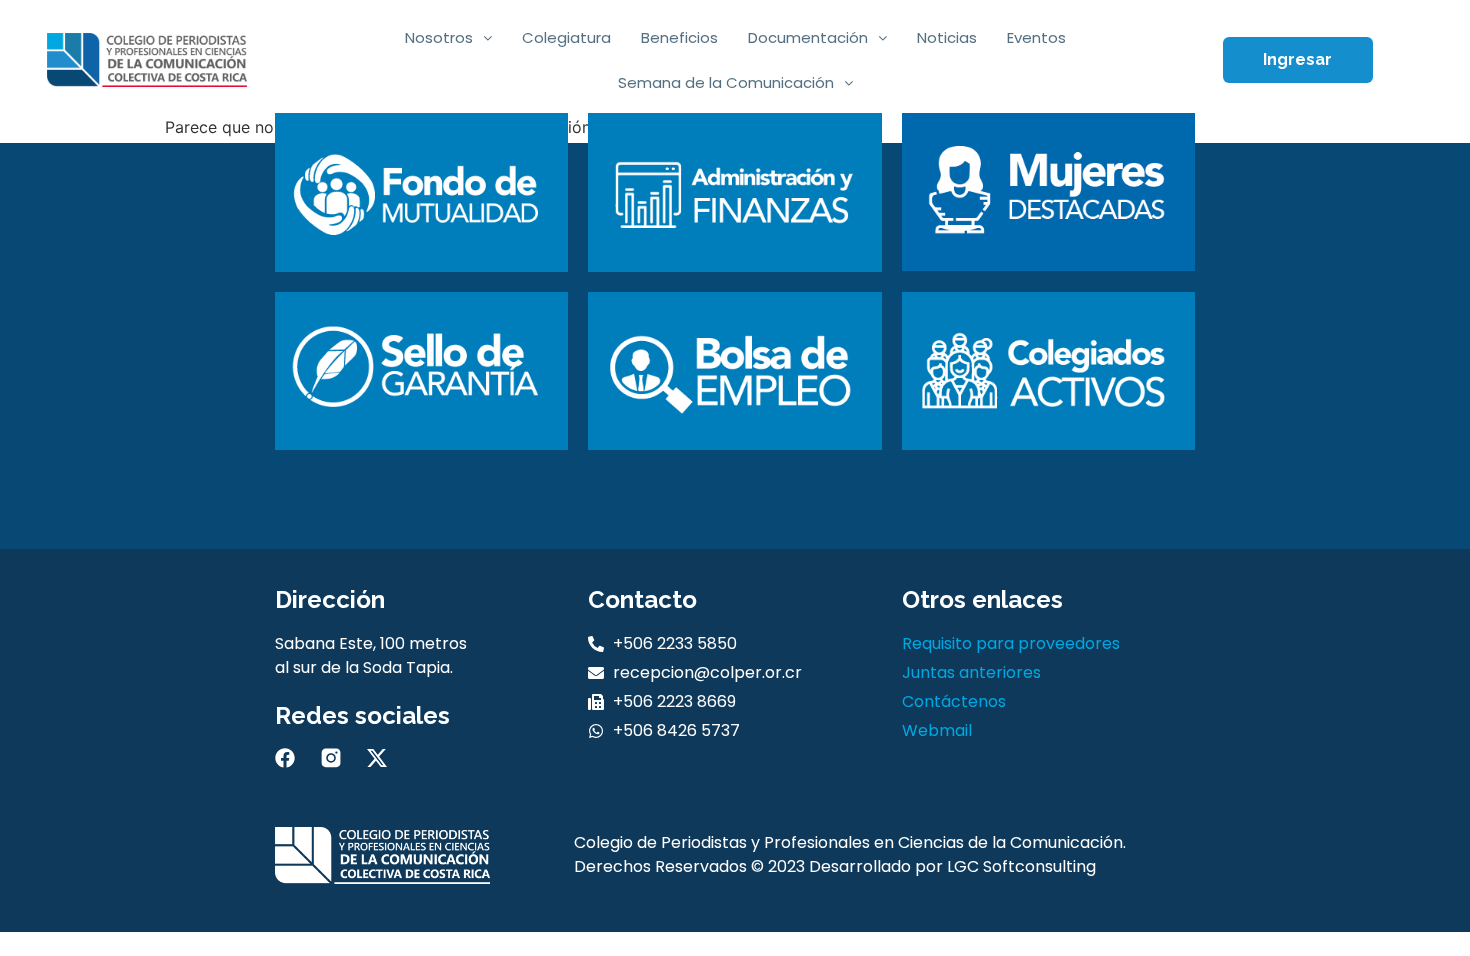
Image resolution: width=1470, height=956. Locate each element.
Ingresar (1297, 59)
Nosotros (439, 37)
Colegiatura (566, 37)
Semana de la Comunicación (726, 82)
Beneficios (679, 37)
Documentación (808, 37)
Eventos (1036, 37)
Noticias (947, 37)
